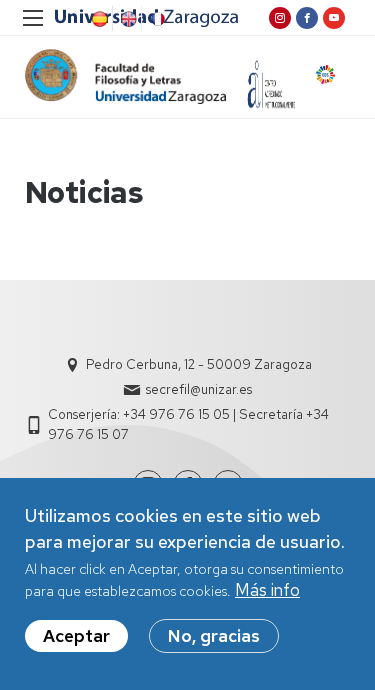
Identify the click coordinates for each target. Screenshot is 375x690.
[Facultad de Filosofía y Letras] (125, 76)
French (156, 19)
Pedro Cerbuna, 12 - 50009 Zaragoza (199, 364)
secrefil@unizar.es (199, 389)
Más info (267, 590)
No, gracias (214, 636)
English (127, 19)
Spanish (98, 19)
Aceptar (76, 636)
